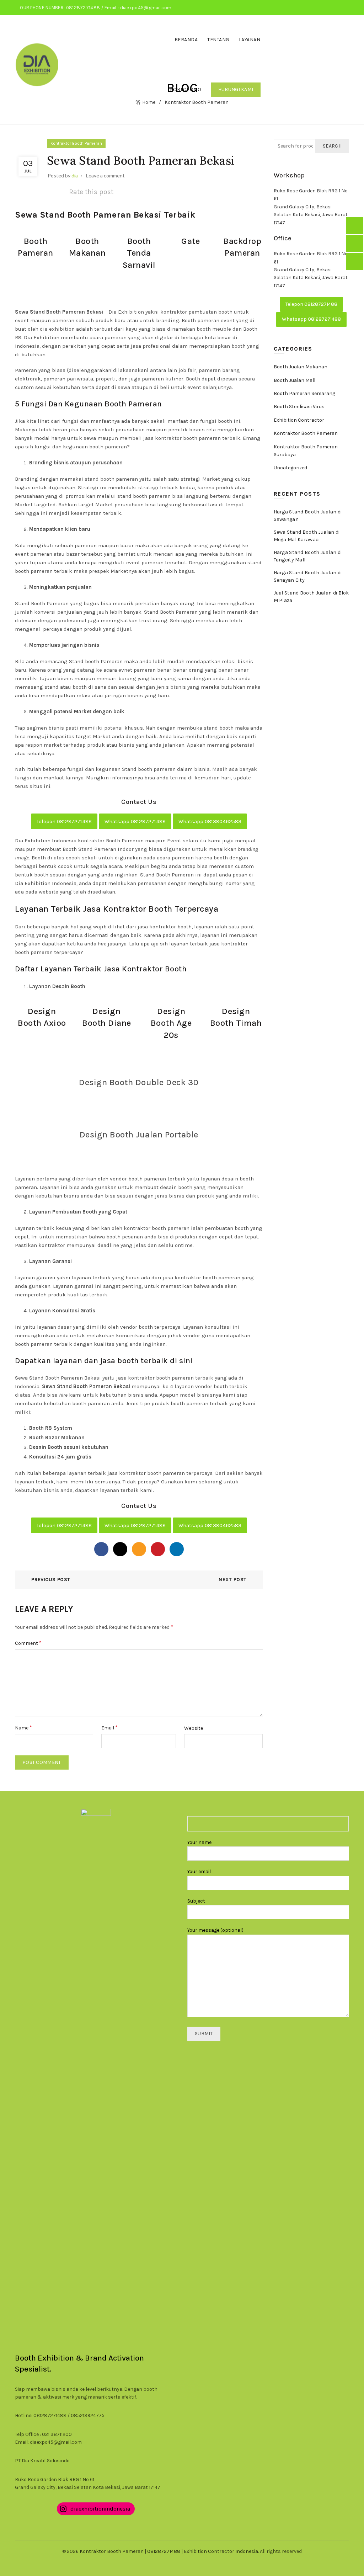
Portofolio (186, 89)
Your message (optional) (215, 1930)
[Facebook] (101, 1549)
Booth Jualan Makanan (301, 367)
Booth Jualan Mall (295, 380)
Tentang (218, 40)
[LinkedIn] (177, 1549)
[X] (120, 1549)
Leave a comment (105, 175)
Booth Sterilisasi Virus (299, 407)
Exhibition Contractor (299, 420)
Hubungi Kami (236, 89)
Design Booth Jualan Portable (139, 1135)
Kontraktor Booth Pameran (76, 143)
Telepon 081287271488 (64, 821)
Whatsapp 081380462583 (210, 821)
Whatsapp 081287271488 (135, 821)
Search (332, 146)
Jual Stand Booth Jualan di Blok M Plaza (311, 597)
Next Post (232, 1580)
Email (109, 1727)
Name (23, 1727)
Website (194, 1728)
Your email (199, 1871)
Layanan (250, 40)
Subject (196, 1901)
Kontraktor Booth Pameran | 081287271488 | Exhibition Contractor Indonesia (169, 2551)
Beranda (186, 40)
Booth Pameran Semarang (304, 393)
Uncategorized (290, 468)
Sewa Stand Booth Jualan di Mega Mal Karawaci (307, 536)
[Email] (139, 1549)
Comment (28, 1643)
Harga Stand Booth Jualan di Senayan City (308, 576)
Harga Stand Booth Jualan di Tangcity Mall (308, 556)
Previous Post (51, 1580)
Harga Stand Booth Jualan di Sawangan (308, 516)
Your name (199, 1842)
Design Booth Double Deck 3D (139, 1082)
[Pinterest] (158, 1549)
